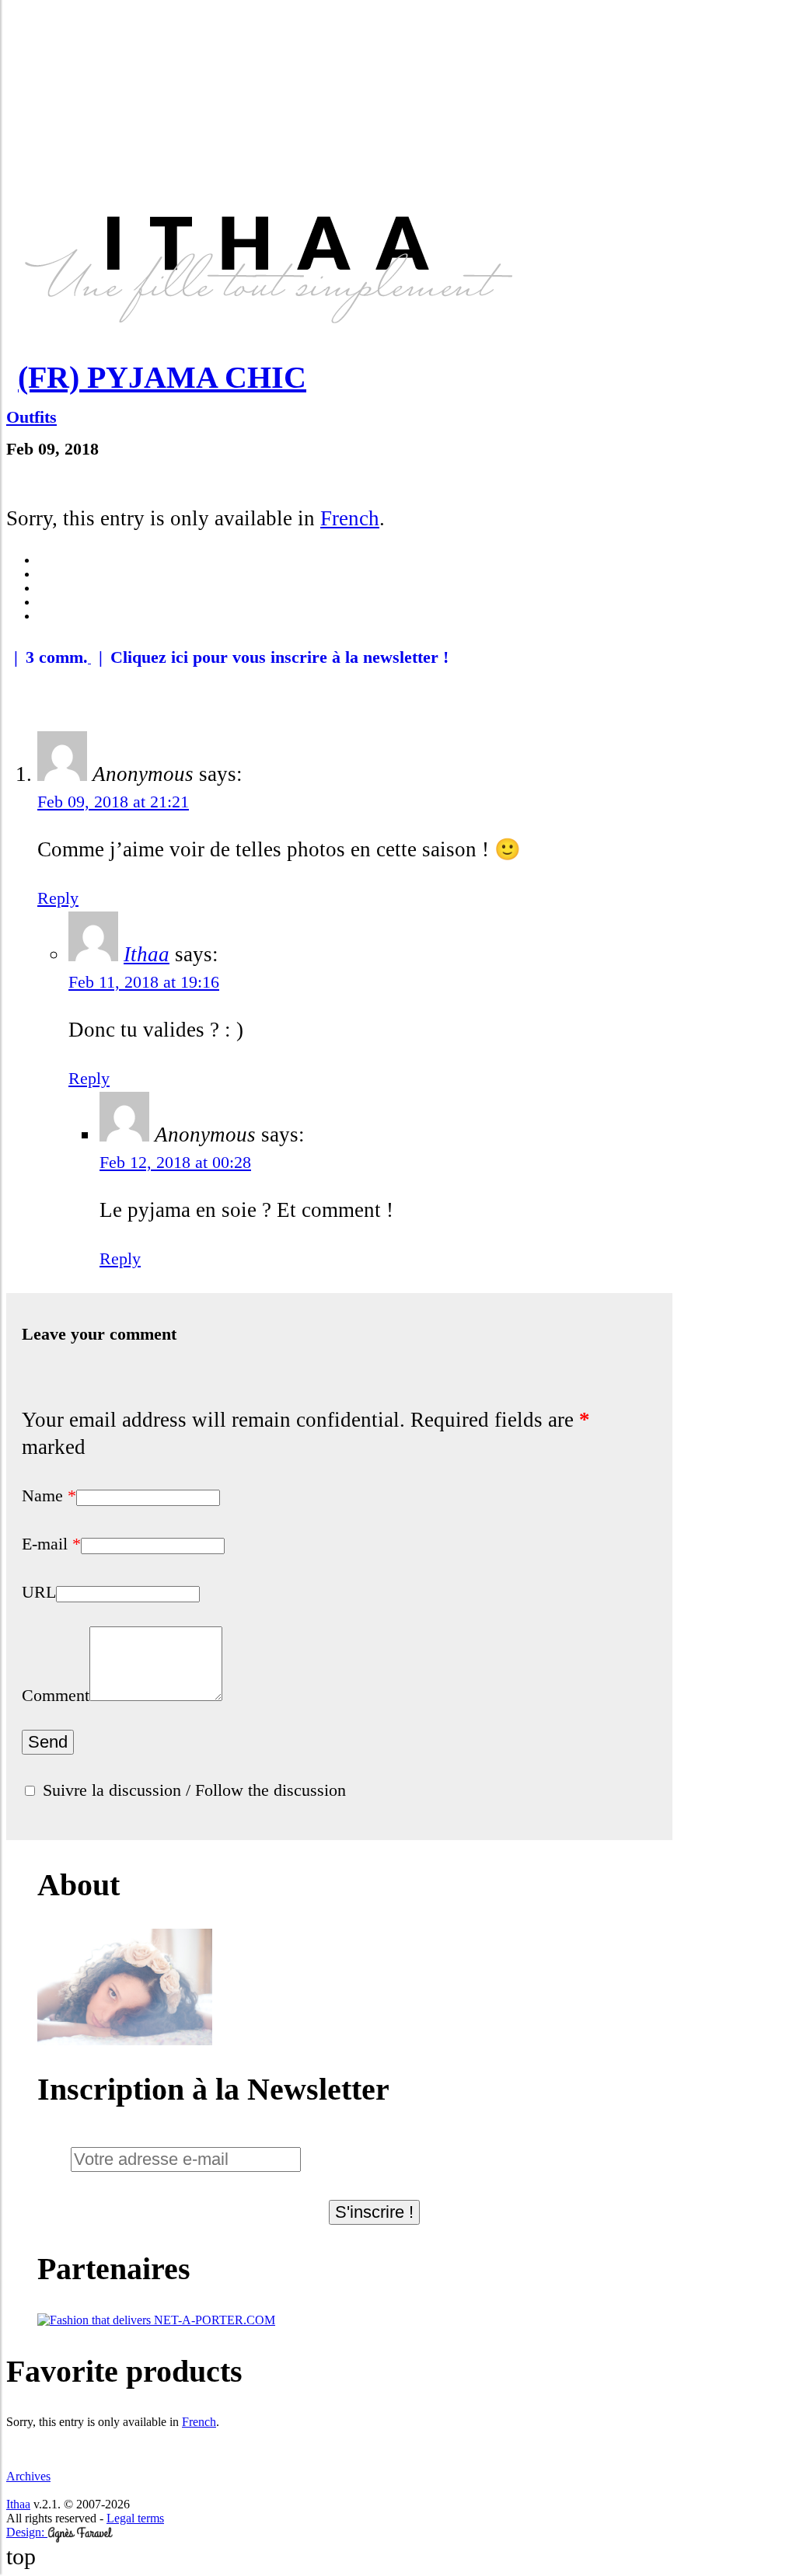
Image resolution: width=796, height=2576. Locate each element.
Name (49, 1495)
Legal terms (135, 2518)
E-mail (51, 1544)
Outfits (31, 417)
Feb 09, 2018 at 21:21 (113, 802)
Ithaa (147, 954)
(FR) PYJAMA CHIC (162, 377)
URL (39, 1592)
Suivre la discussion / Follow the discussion (194, 1790)
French (350, 518)
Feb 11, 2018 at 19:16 (144, 982)
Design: (27, 2532)
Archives (28, 2476)
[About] (125, 2041)
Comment (56, 1695)
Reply (58, 898)
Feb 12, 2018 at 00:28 (175, 1162)
